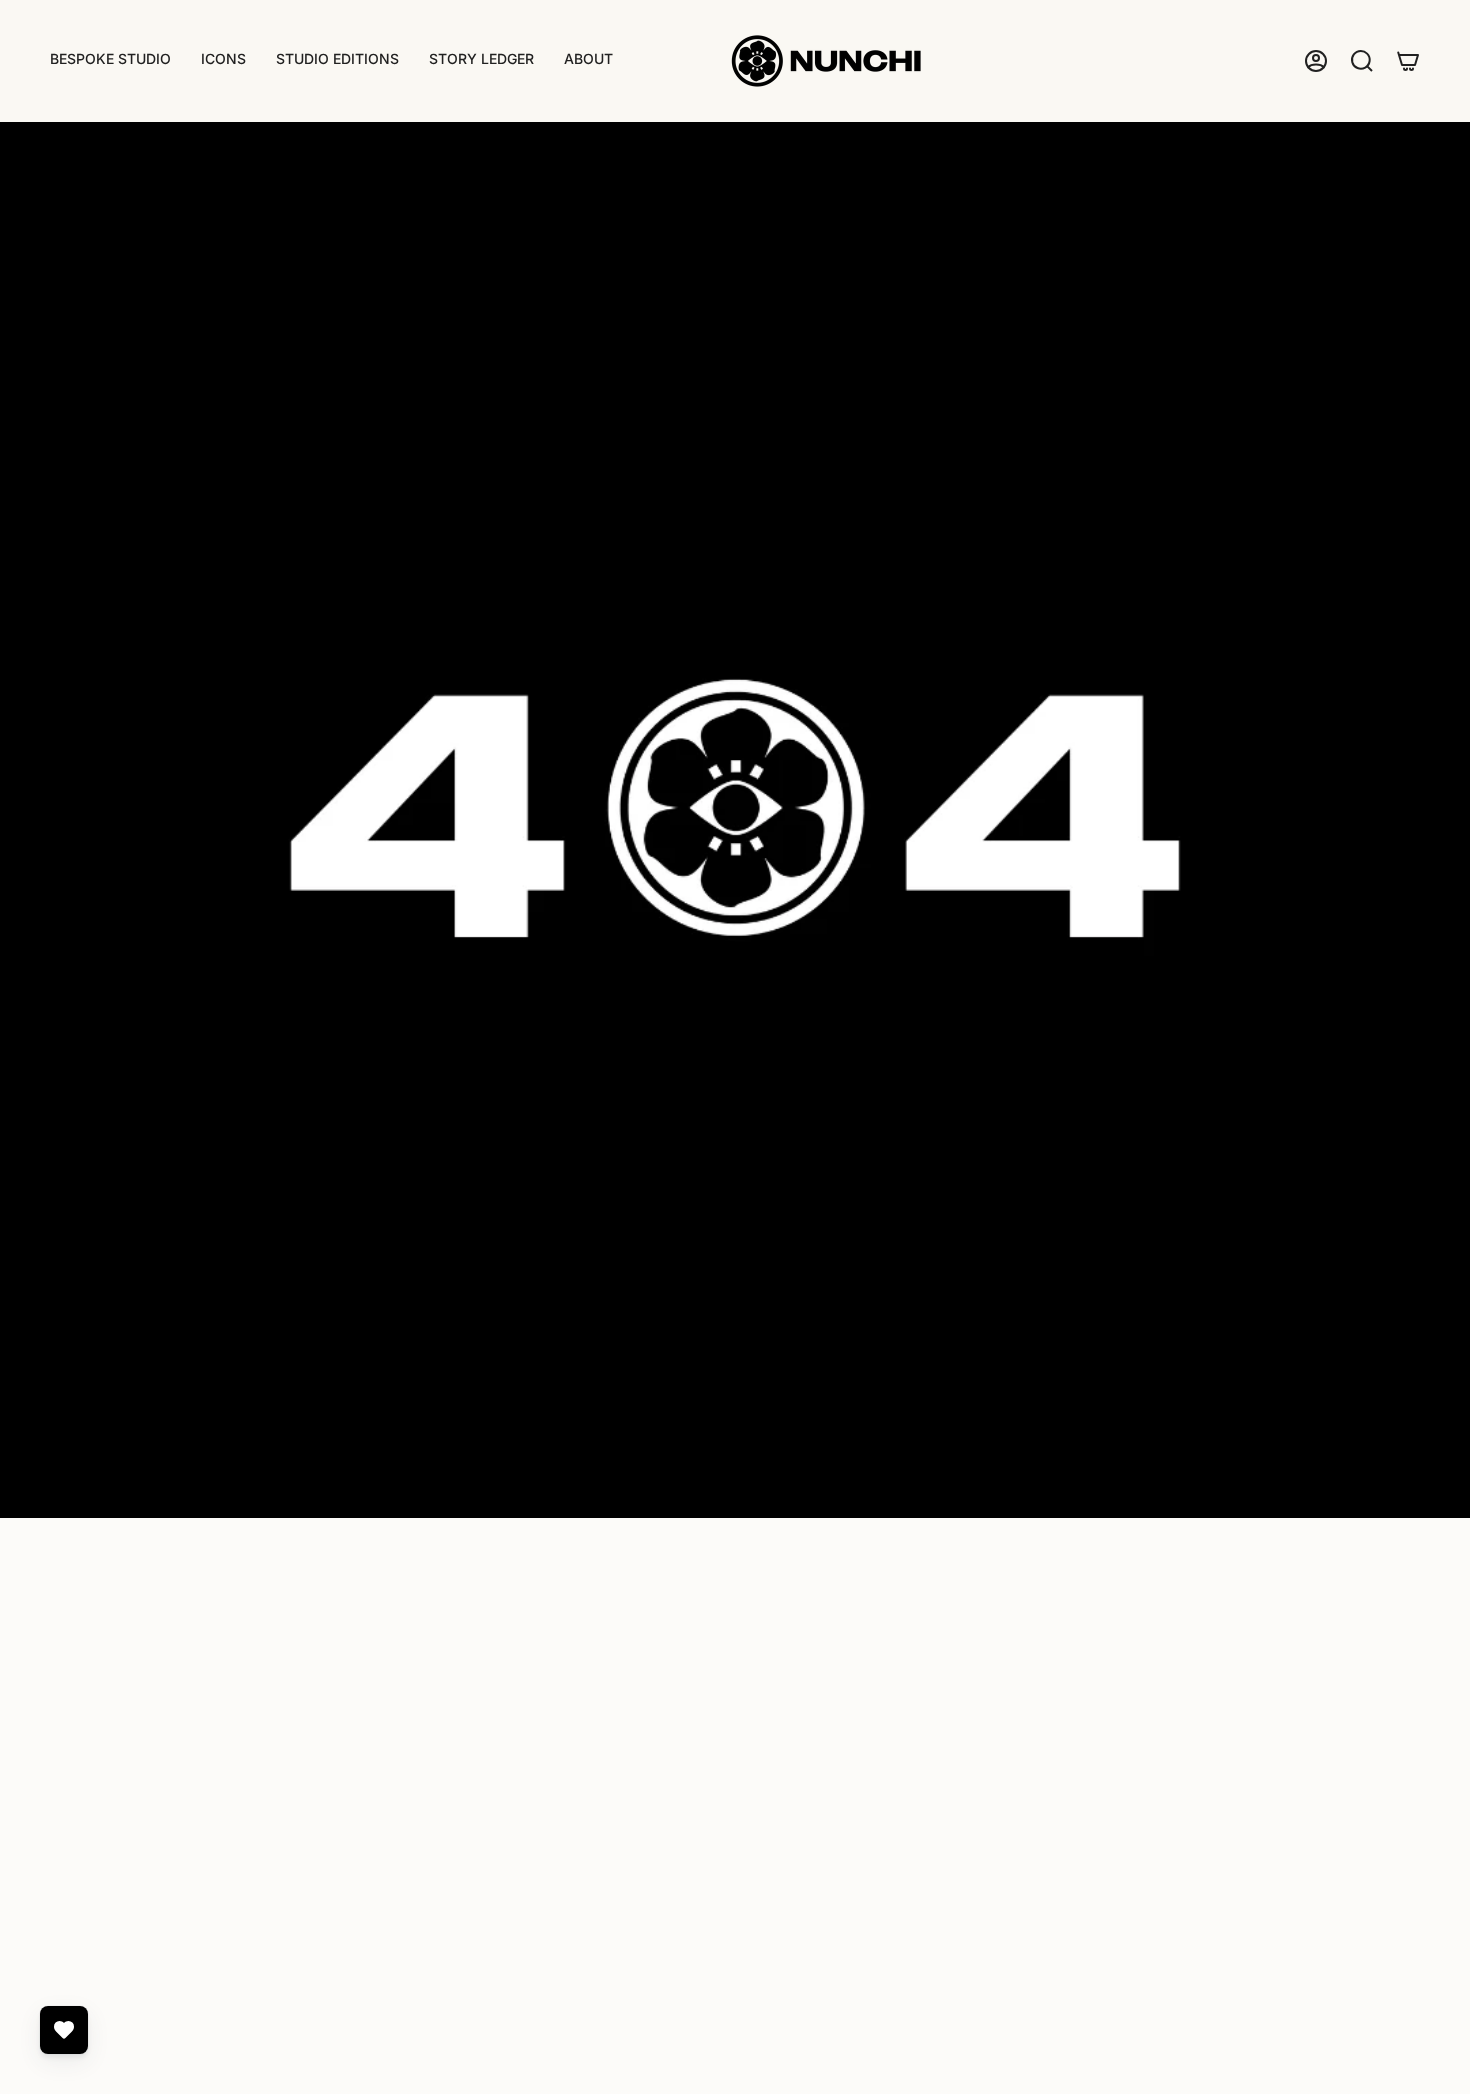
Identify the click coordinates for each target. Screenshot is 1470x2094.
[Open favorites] (64, 2030)
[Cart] (1408, 61)
